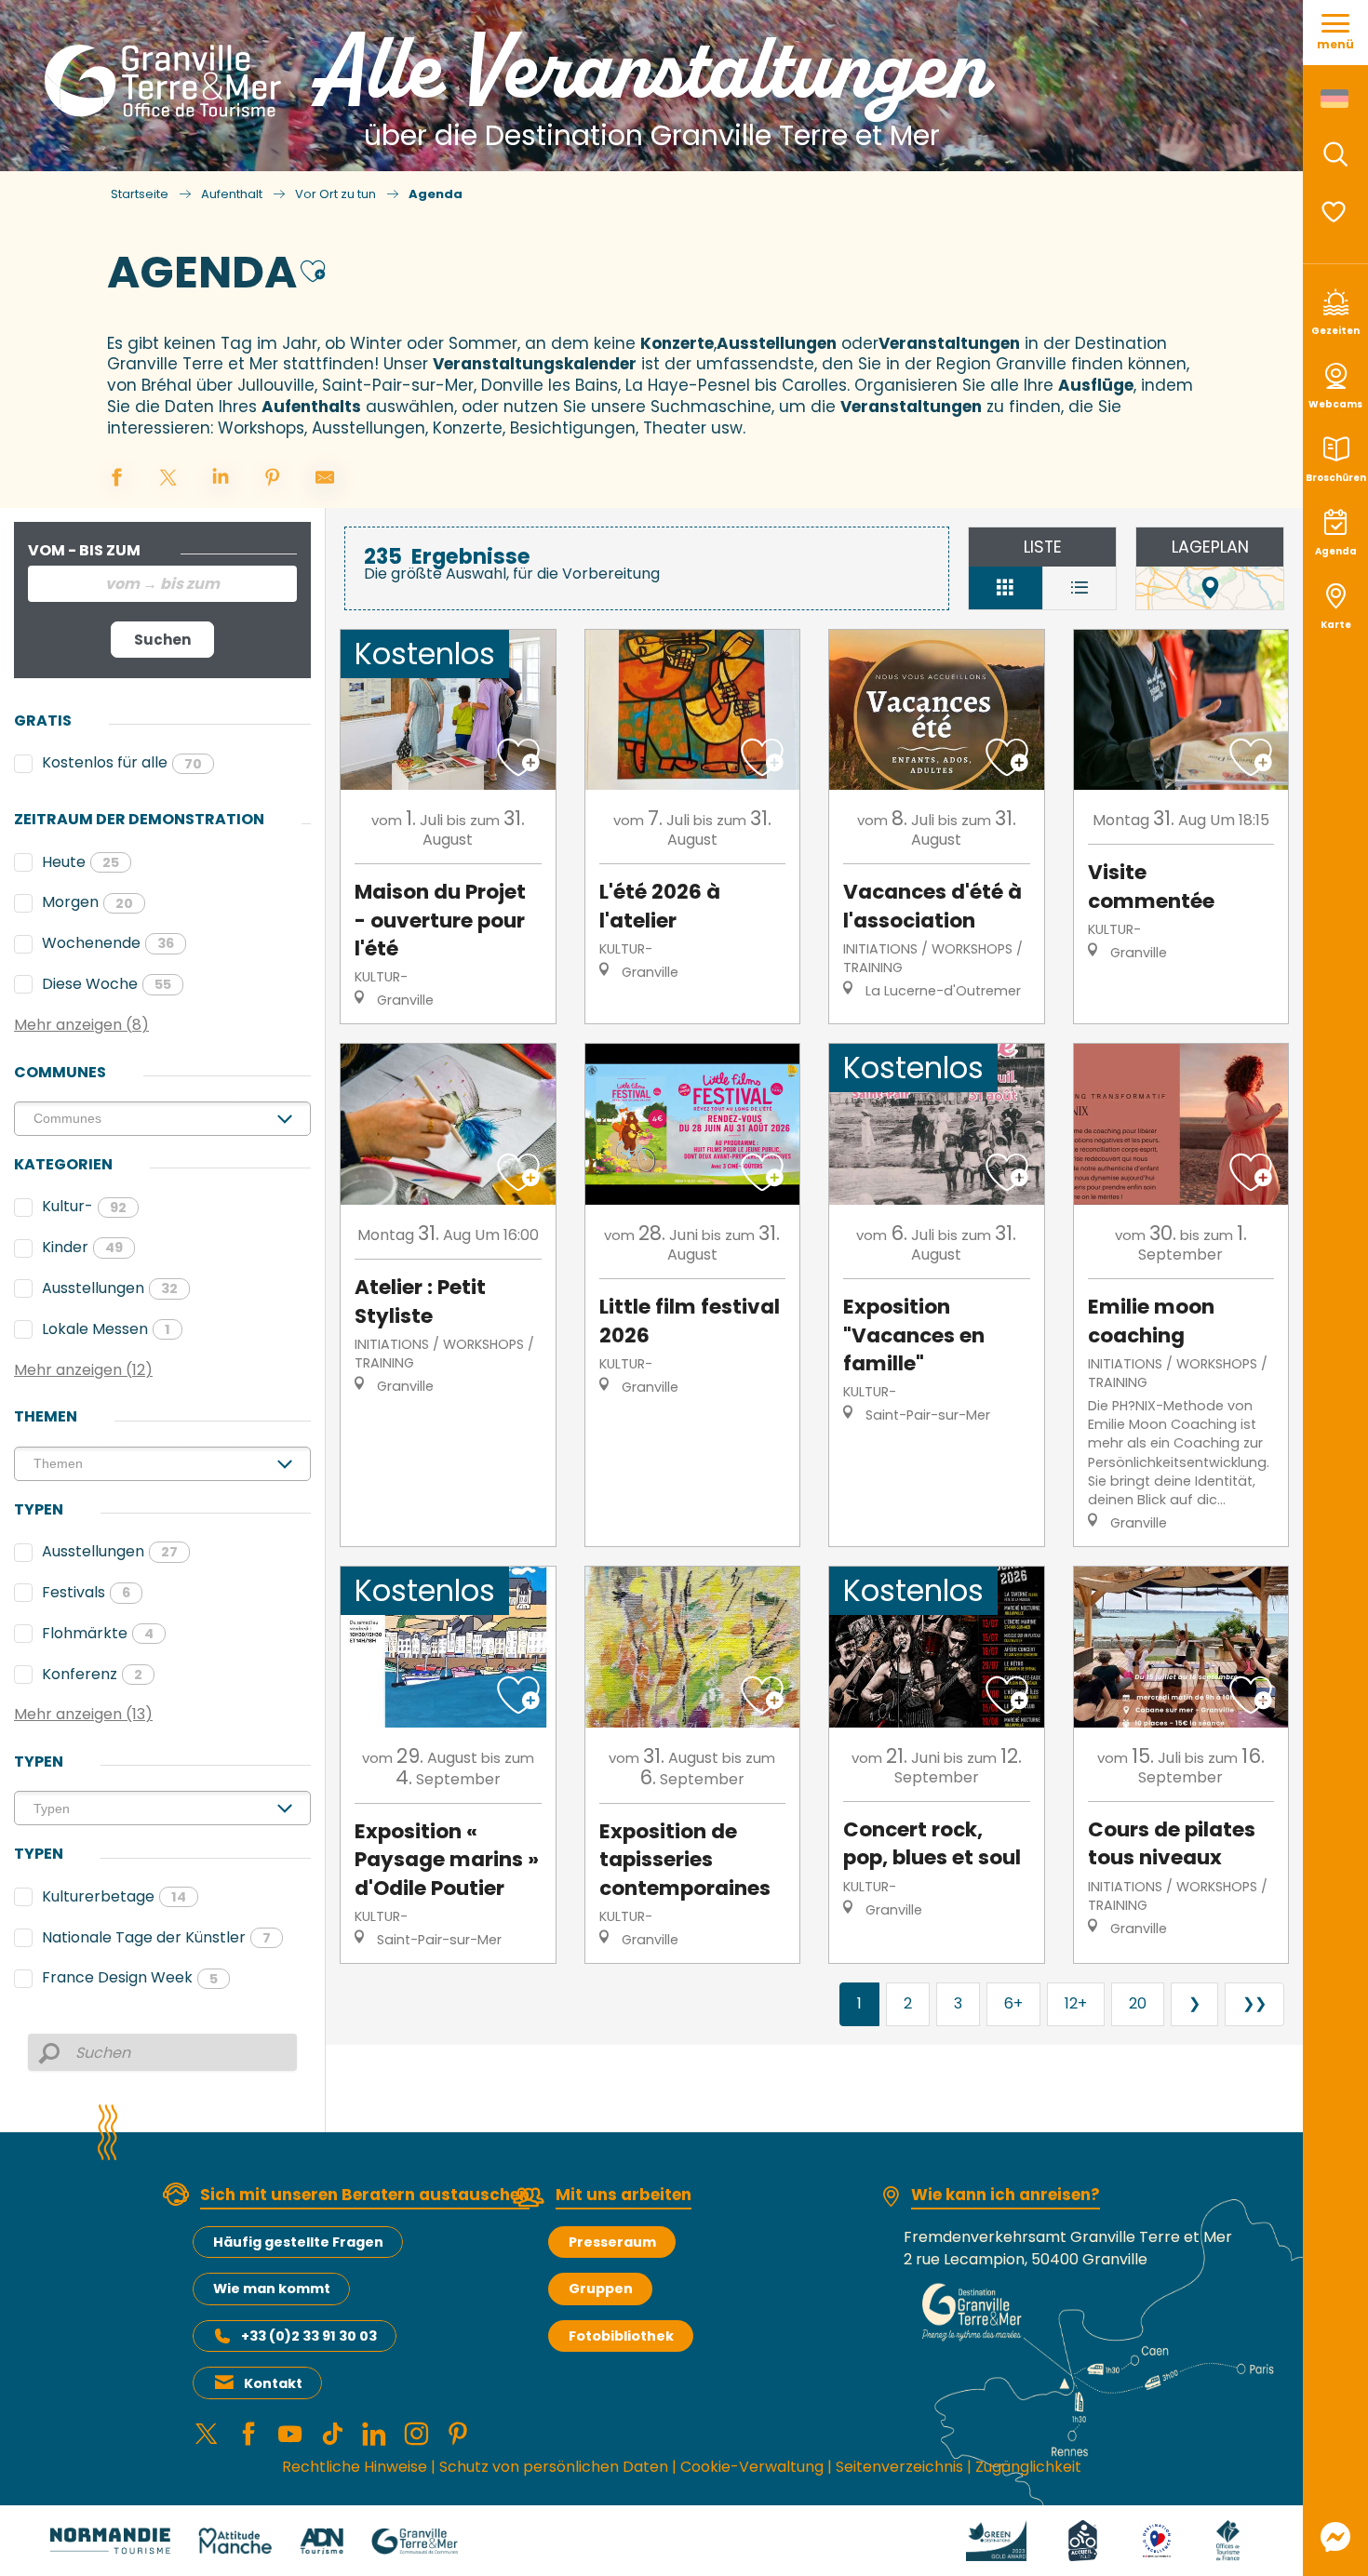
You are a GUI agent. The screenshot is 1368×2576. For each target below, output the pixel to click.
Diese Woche (107, 984)
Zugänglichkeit (1028, 2467)
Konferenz (92, 1674)
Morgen (87, 902)
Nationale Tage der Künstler (156, 1937)
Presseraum (612, 2242)
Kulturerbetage (114, 1896)
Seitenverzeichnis (899, 2467)
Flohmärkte (98, 1633)
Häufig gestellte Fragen (298, 2242)
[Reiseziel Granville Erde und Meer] (166, 81)
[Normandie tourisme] (110, 2540)
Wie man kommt (272, 2289)
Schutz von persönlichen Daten (554, 2467)
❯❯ (1254, 2003)
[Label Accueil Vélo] (1082, 2540)
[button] (1335, 154)
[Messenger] (1335, 2537)
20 (1138, 2003)
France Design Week (130, 1977)
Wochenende (108, 943)
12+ (1076, 2003)
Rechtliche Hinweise (355, 2467)
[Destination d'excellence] (1157, 2540)
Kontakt (273, 2383)
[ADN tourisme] (322, 2540)
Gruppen (601, 2289)
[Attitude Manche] (235, 2540)
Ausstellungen (110, 1288)
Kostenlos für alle (122, 762)
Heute (80, 862)
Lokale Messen (106, 1329)
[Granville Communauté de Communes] (415, 2540)
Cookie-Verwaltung (752, 2467)
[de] (1336, 99)
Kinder (82, 1247)
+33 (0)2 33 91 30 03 (309, 2336)
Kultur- (84, 1206)
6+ (1013, 2003)
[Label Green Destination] (997, 2540)
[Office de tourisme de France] (1227, 2540)
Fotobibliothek (621, 2336)
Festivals (86, 1592)
